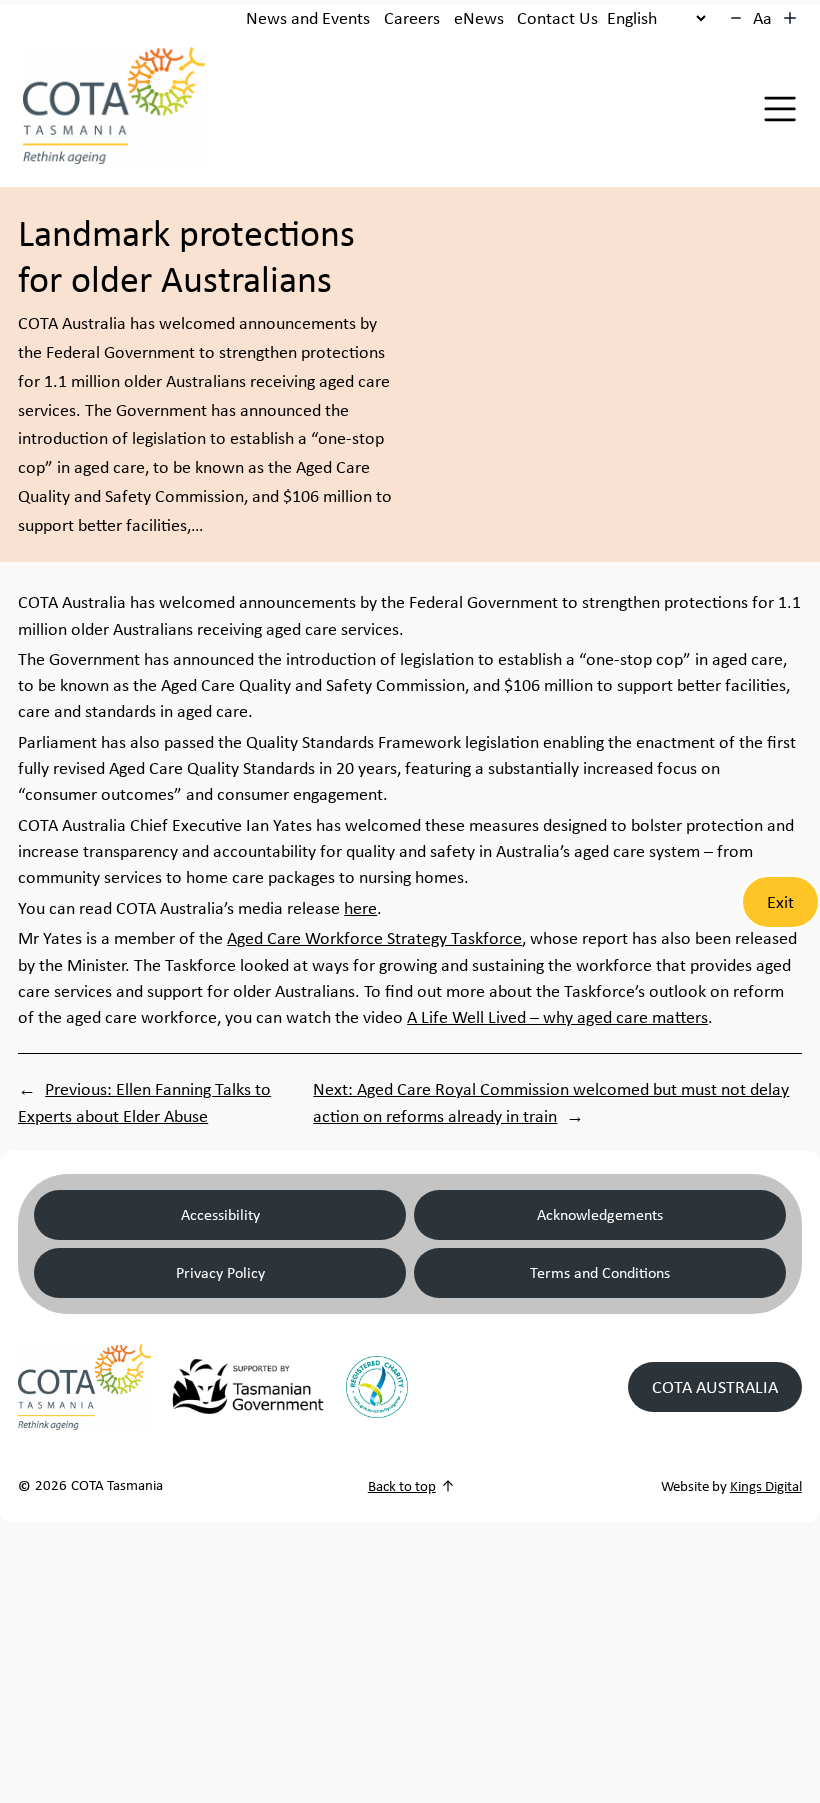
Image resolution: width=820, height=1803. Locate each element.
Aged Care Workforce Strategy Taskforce (374, 938)
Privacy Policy (220, 1272)
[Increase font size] (790, 18)
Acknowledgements (600, 1214)
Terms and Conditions (600, 1272)
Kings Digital (766, 1486)
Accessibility (220, 1214)
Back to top (402, 1486)
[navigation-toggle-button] (780, 109)
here (360, 908)
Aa (762, 18)
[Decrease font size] (736, 18)
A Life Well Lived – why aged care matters (557, 1017)
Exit (780, 901)
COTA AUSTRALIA (715, 1387)
